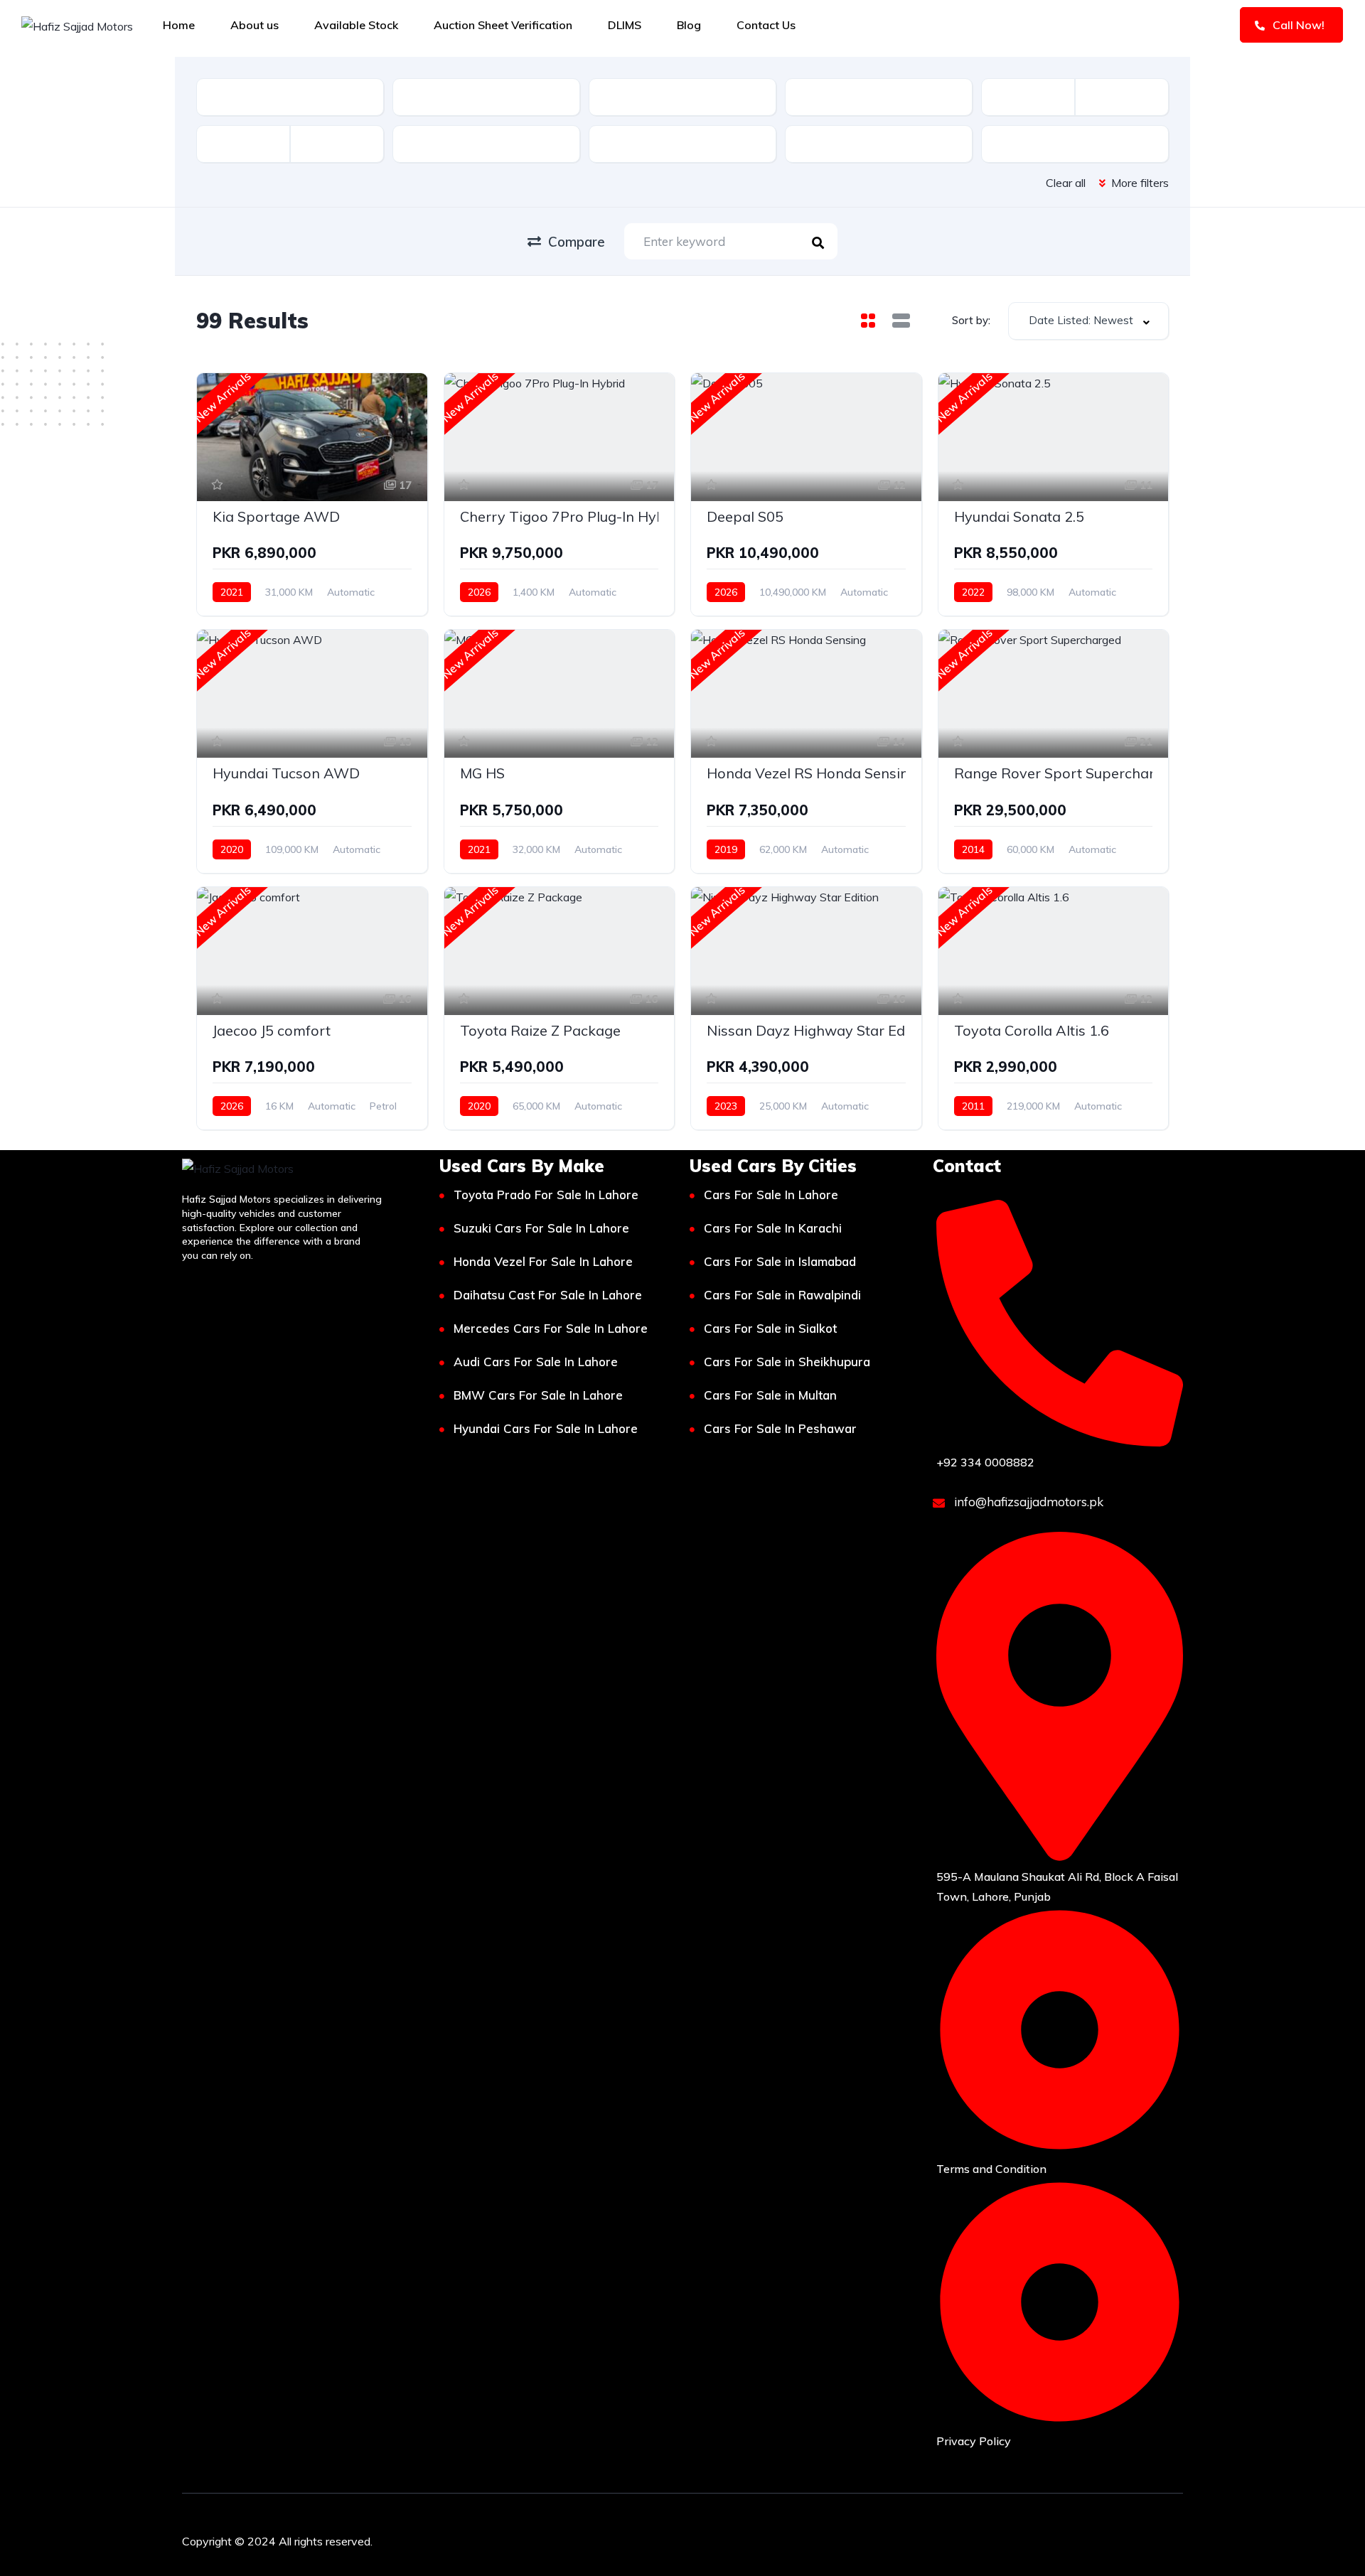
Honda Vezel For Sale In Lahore (543, 1261)
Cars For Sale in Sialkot (770, 1328)
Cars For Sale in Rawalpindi (782, 1295)
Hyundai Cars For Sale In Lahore (546, 1428)
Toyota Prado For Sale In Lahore (546, 1195)
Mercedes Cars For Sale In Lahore (551, 1328)
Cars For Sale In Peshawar (780, 1428)
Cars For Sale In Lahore (771, 1195)
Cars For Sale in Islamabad (780, 1261)
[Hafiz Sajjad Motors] (77, 26)
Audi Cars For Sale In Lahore (536, 1362)
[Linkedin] (1158, 2538)
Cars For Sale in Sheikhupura (787, 1362)
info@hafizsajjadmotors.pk (1027, 1502)
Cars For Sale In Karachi (773, 1228)
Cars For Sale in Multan (770, 1395)
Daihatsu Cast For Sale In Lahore (548, 1295)
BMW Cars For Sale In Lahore (538, 1395)
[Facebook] (1032, 2538)
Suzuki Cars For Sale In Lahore (541, 1228)
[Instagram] (1074, 2538)
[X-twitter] (1116, 2538)
